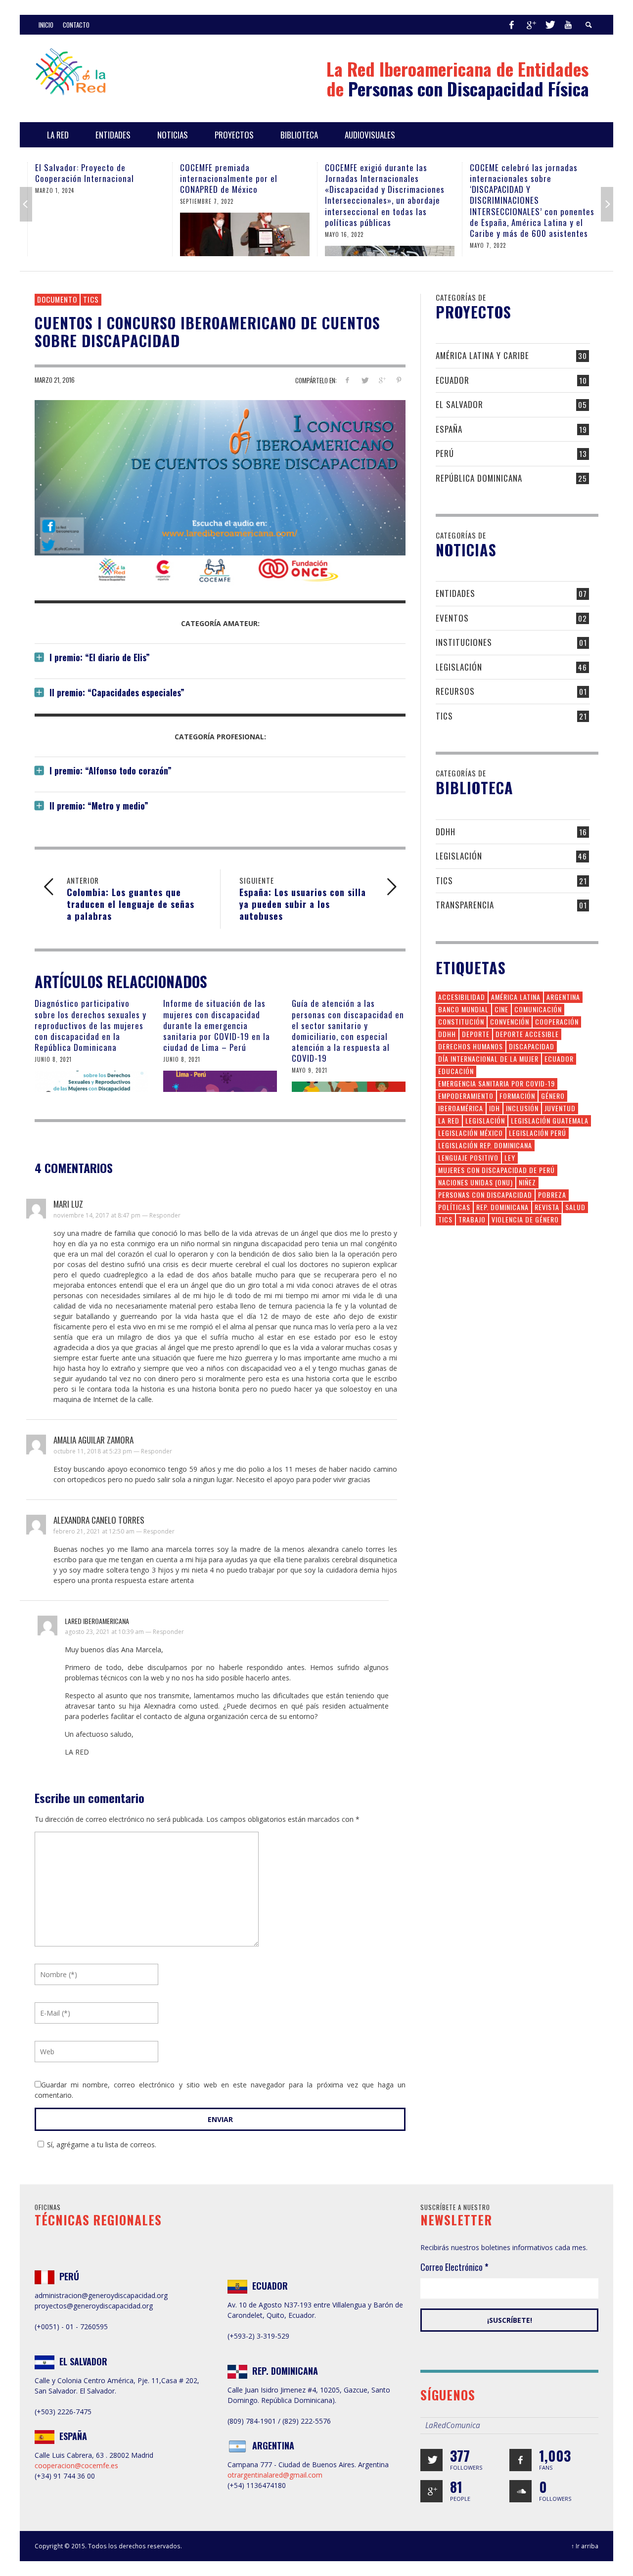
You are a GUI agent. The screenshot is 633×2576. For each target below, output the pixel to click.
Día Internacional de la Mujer (488, 1059)
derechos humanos (471, 1046)
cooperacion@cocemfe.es (76, 2465)
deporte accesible (527, 1034)
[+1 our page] (431, 2491)
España (449, 429)
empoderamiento (466, 1096)
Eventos (452, 618)
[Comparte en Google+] (382, 380)
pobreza (552, 1195)
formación (517, 1096)
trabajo (472, 1219)
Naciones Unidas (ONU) (475, 1182)
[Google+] (531, 25)
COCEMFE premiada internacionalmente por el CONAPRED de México (229, 178)
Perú (445, 453)
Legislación (459, 667)
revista (547, 1207)
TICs (91, 299)
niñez (527, 1182)
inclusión (522, 1108)
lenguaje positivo (468, 1157)
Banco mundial (463, 1009)
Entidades (455, 593)
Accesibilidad (462, 997)
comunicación (538, 1009)
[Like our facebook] (520, 2460)
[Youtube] (568, 25)
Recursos (455, 691)
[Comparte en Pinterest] (399, 380)
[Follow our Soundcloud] (520, 2491)
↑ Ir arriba (585, 2546)
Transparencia (465, 905)
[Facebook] (511, 25)
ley (510, 1157)
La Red (449, 1120)
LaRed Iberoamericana (97, 1621)
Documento (57, 299)
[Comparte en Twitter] (365, 380)
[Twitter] (549, 25)
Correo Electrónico (454, 2267)
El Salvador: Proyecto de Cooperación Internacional (85, 173)
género (553, 1096)
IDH (495, 1108)
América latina (516, 997)
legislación (485, 1120)
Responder (165, 1215)
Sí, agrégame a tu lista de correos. (102, 2145)
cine (501, 1009)
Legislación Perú (538, 1133)
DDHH (446, 832)
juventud (560, 1108)
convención (510, 1021)
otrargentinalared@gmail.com (275, 2475)
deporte (476, 1034)
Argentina (563, 997)
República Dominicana (479, 478)
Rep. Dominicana (502, 1207)
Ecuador (452, 380)
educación (456, 1071)
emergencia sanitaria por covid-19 (497, 1083)
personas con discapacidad (485, 1195)
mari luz (68, 1204)
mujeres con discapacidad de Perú (497, 1170)
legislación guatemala (550, 1120)
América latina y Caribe (482, 355)
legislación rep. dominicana (485, 1145)
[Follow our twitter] (431, 2460)
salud (575, 1207)
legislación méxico (471, 1133)
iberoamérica (461, 1108)
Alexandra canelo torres (99, 1520)
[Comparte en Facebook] (347, 380)
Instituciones (464, 642)
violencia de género (525, 1219)
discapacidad (532, 1046)
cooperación (557, 1021)
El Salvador (459, 404)
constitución (461, 1021)
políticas (454, 1207)
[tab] (220, 654)
